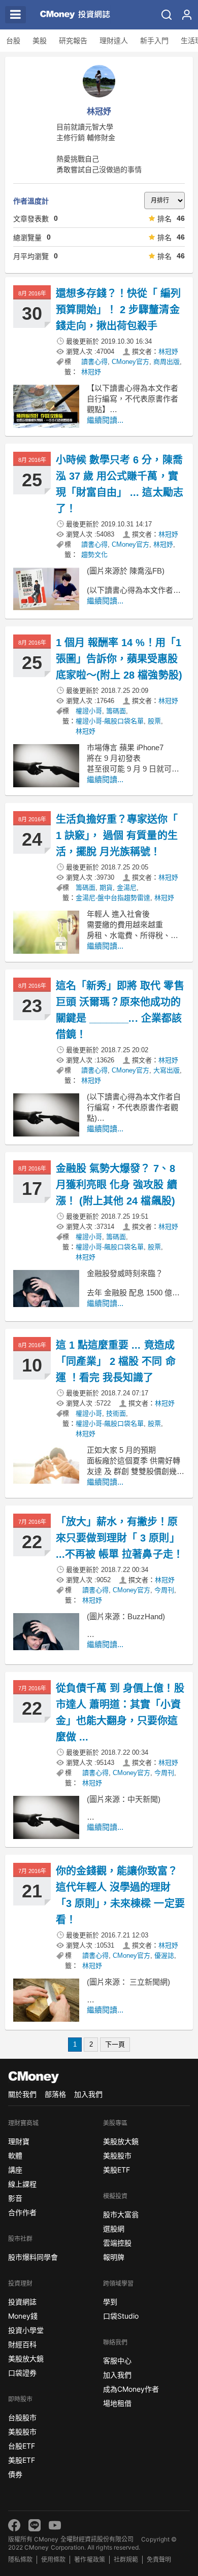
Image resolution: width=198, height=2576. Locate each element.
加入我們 (88, 2094)
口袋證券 (22, 2373)
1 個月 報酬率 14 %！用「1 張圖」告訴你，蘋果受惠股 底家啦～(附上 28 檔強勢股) (119, 659)
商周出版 (167, 362)
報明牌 (114, 2257)
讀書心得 (94, 362)
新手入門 (154, 41)
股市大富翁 (121, 2214)
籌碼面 (116, 711)
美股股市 (22, 2432)
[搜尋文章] (167, 15)
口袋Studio (121, 2316)
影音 (15, 2198)
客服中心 (117, 2361)
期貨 (106, 888)
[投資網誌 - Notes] (71, 15)
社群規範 (126, 2560)
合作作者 (22, 2212)
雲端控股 (117, 2243)
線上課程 (22, 2184)
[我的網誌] (187, 15)
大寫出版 (167, 1070)
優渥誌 (164, 1955)
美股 (40, 41)
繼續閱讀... (105, 420)
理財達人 (114, 41)
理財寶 (19, 2141)
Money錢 (23, 2316)
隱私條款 (20, 2560)
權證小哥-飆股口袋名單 (110, 721)
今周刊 (164, 1590)
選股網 (114, 2229)
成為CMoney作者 (131, 2389)
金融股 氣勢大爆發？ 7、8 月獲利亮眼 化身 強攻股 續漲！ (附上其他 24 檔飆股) (117, 1185)
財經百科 (22, 2344)
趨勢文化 (94, 555)
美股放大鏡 (26, 2358)
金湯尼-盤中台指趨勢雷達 (113, 898)
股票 (154, 721)
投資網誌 (22, 2302)
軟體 (15, 2155)
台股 (13, 41)
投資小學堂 (26, 2330)
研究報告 (73, 41)
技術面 (116, 1413)
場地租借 (117, 2403)
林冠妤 (168, 352)
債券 (15, 2474)
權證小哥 (89, 711)
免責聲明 (159, 2560)
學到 (110, 2302)
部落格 (55, 2094)
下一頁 (115, 2044)
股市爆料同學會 (33, 2257)
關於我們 (22, 2094)
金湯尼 (127, 888)
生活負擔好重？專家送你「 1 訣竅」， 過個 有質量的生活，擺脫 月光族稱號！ (117, 835)
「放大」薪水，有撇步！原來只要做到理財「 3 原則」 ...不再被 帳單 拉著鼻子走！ (120, 1538)
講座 (15, 2170)
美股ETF (22, 2460)
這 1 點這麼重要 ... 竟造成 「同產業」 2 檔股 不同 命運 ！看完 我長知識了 (116, 1361)
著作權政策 (89, 2560)
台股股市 (22, 2417)
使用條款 (53, 2560)
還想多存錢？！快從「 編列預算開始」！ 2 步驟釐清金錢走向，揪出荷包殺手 (119, 310)
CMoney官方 (130, 362)
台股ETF (22, 2446)
